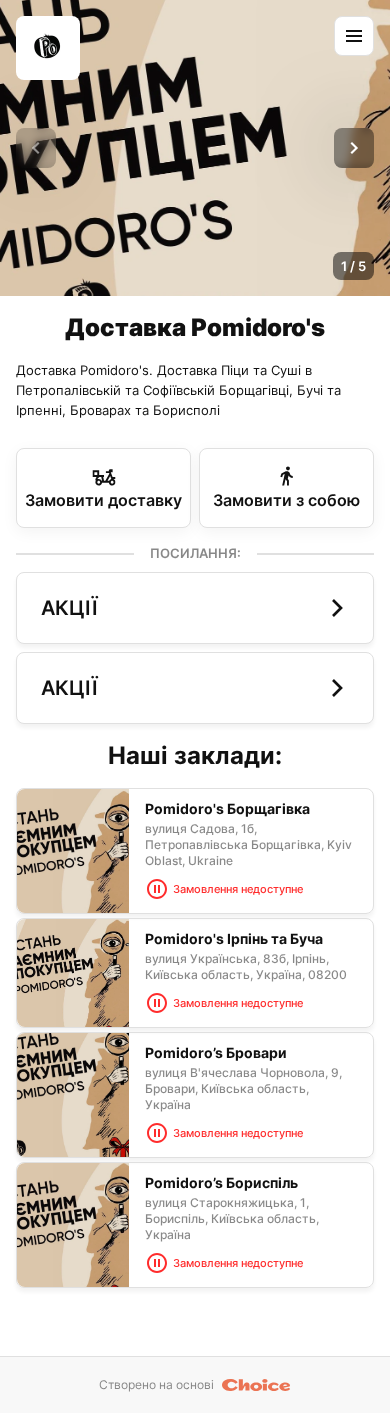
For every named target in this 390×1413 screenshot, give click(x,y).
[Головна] (48, 48)
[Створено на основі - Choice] (256, 1385)
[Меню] (354, 36)
